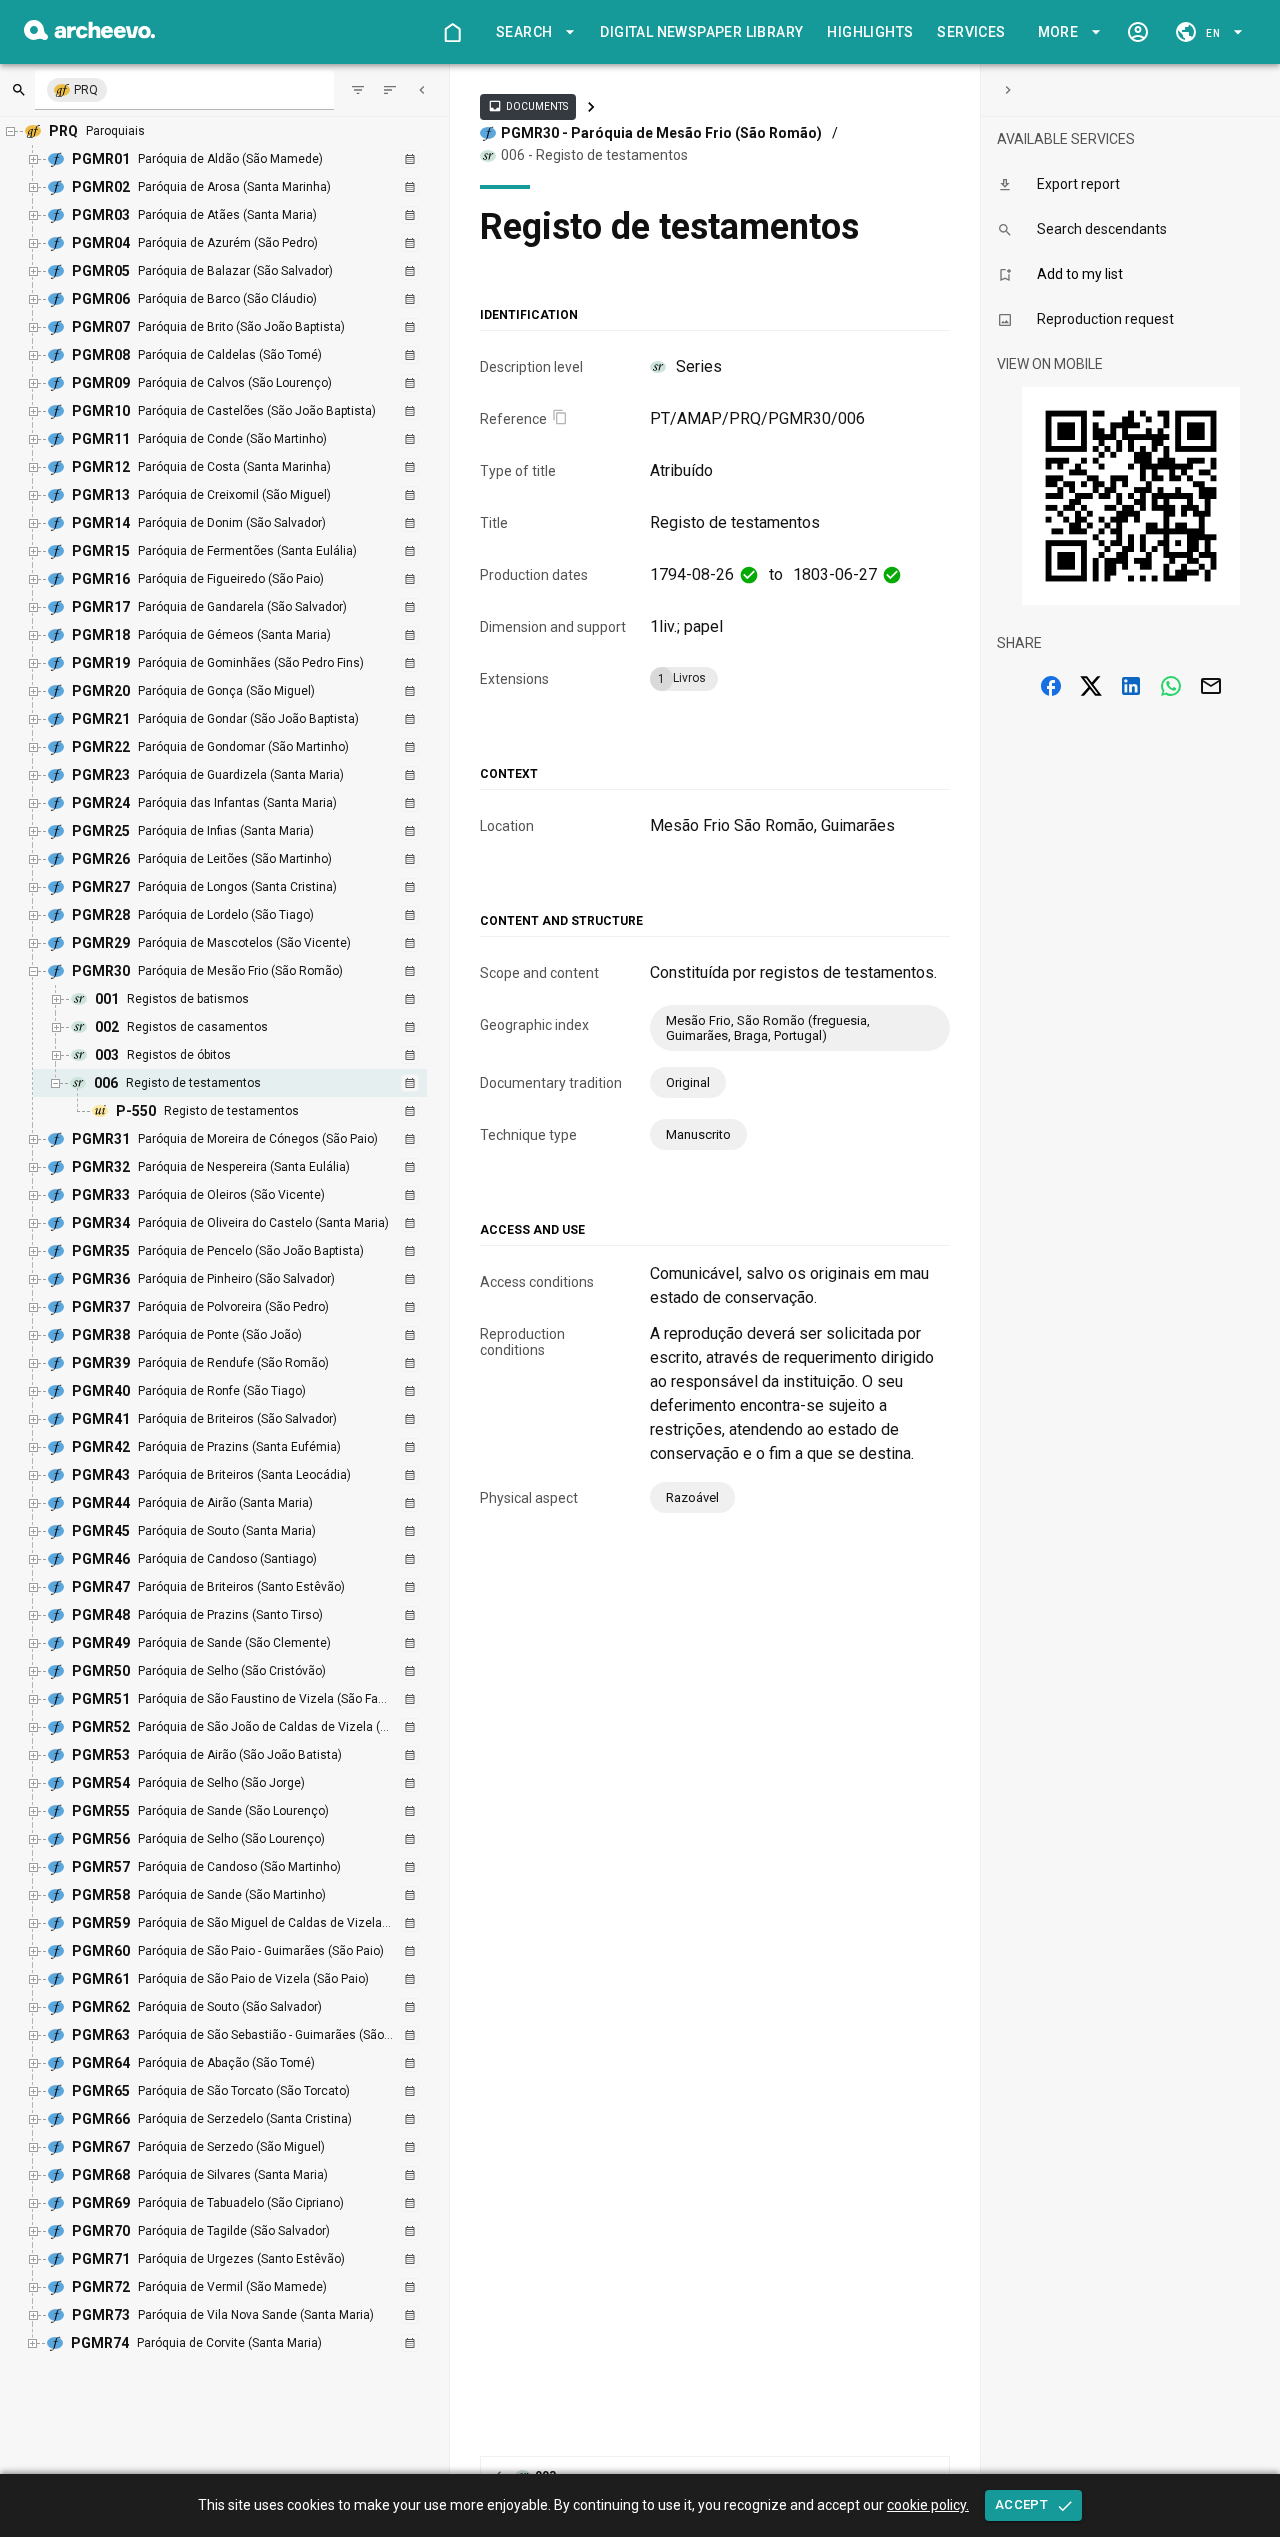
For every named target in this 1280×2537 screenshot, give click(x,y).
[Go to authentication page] (1138, 32)
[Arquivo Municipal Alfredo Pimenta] (89, 34)
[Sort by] (358, 90)
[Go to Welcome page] (452, 32)
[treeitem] (252, 1097)
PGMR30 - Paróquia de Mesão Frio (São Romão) (661, 133)
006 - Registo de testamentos (594, 155)
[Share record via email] (1211, 686)
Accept (1021, 2504)
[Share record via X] (1091, 686)
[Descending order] (390, 90)
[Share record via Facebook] (1051, 686)
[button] (532, 32)
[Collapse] (422, 90)
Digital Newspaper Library (701, 32)
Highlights (870, 32)
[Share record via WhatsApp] (1171, 686)
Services (971, 32)
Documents (528, 106)
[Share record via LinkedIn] (1131, 686)
